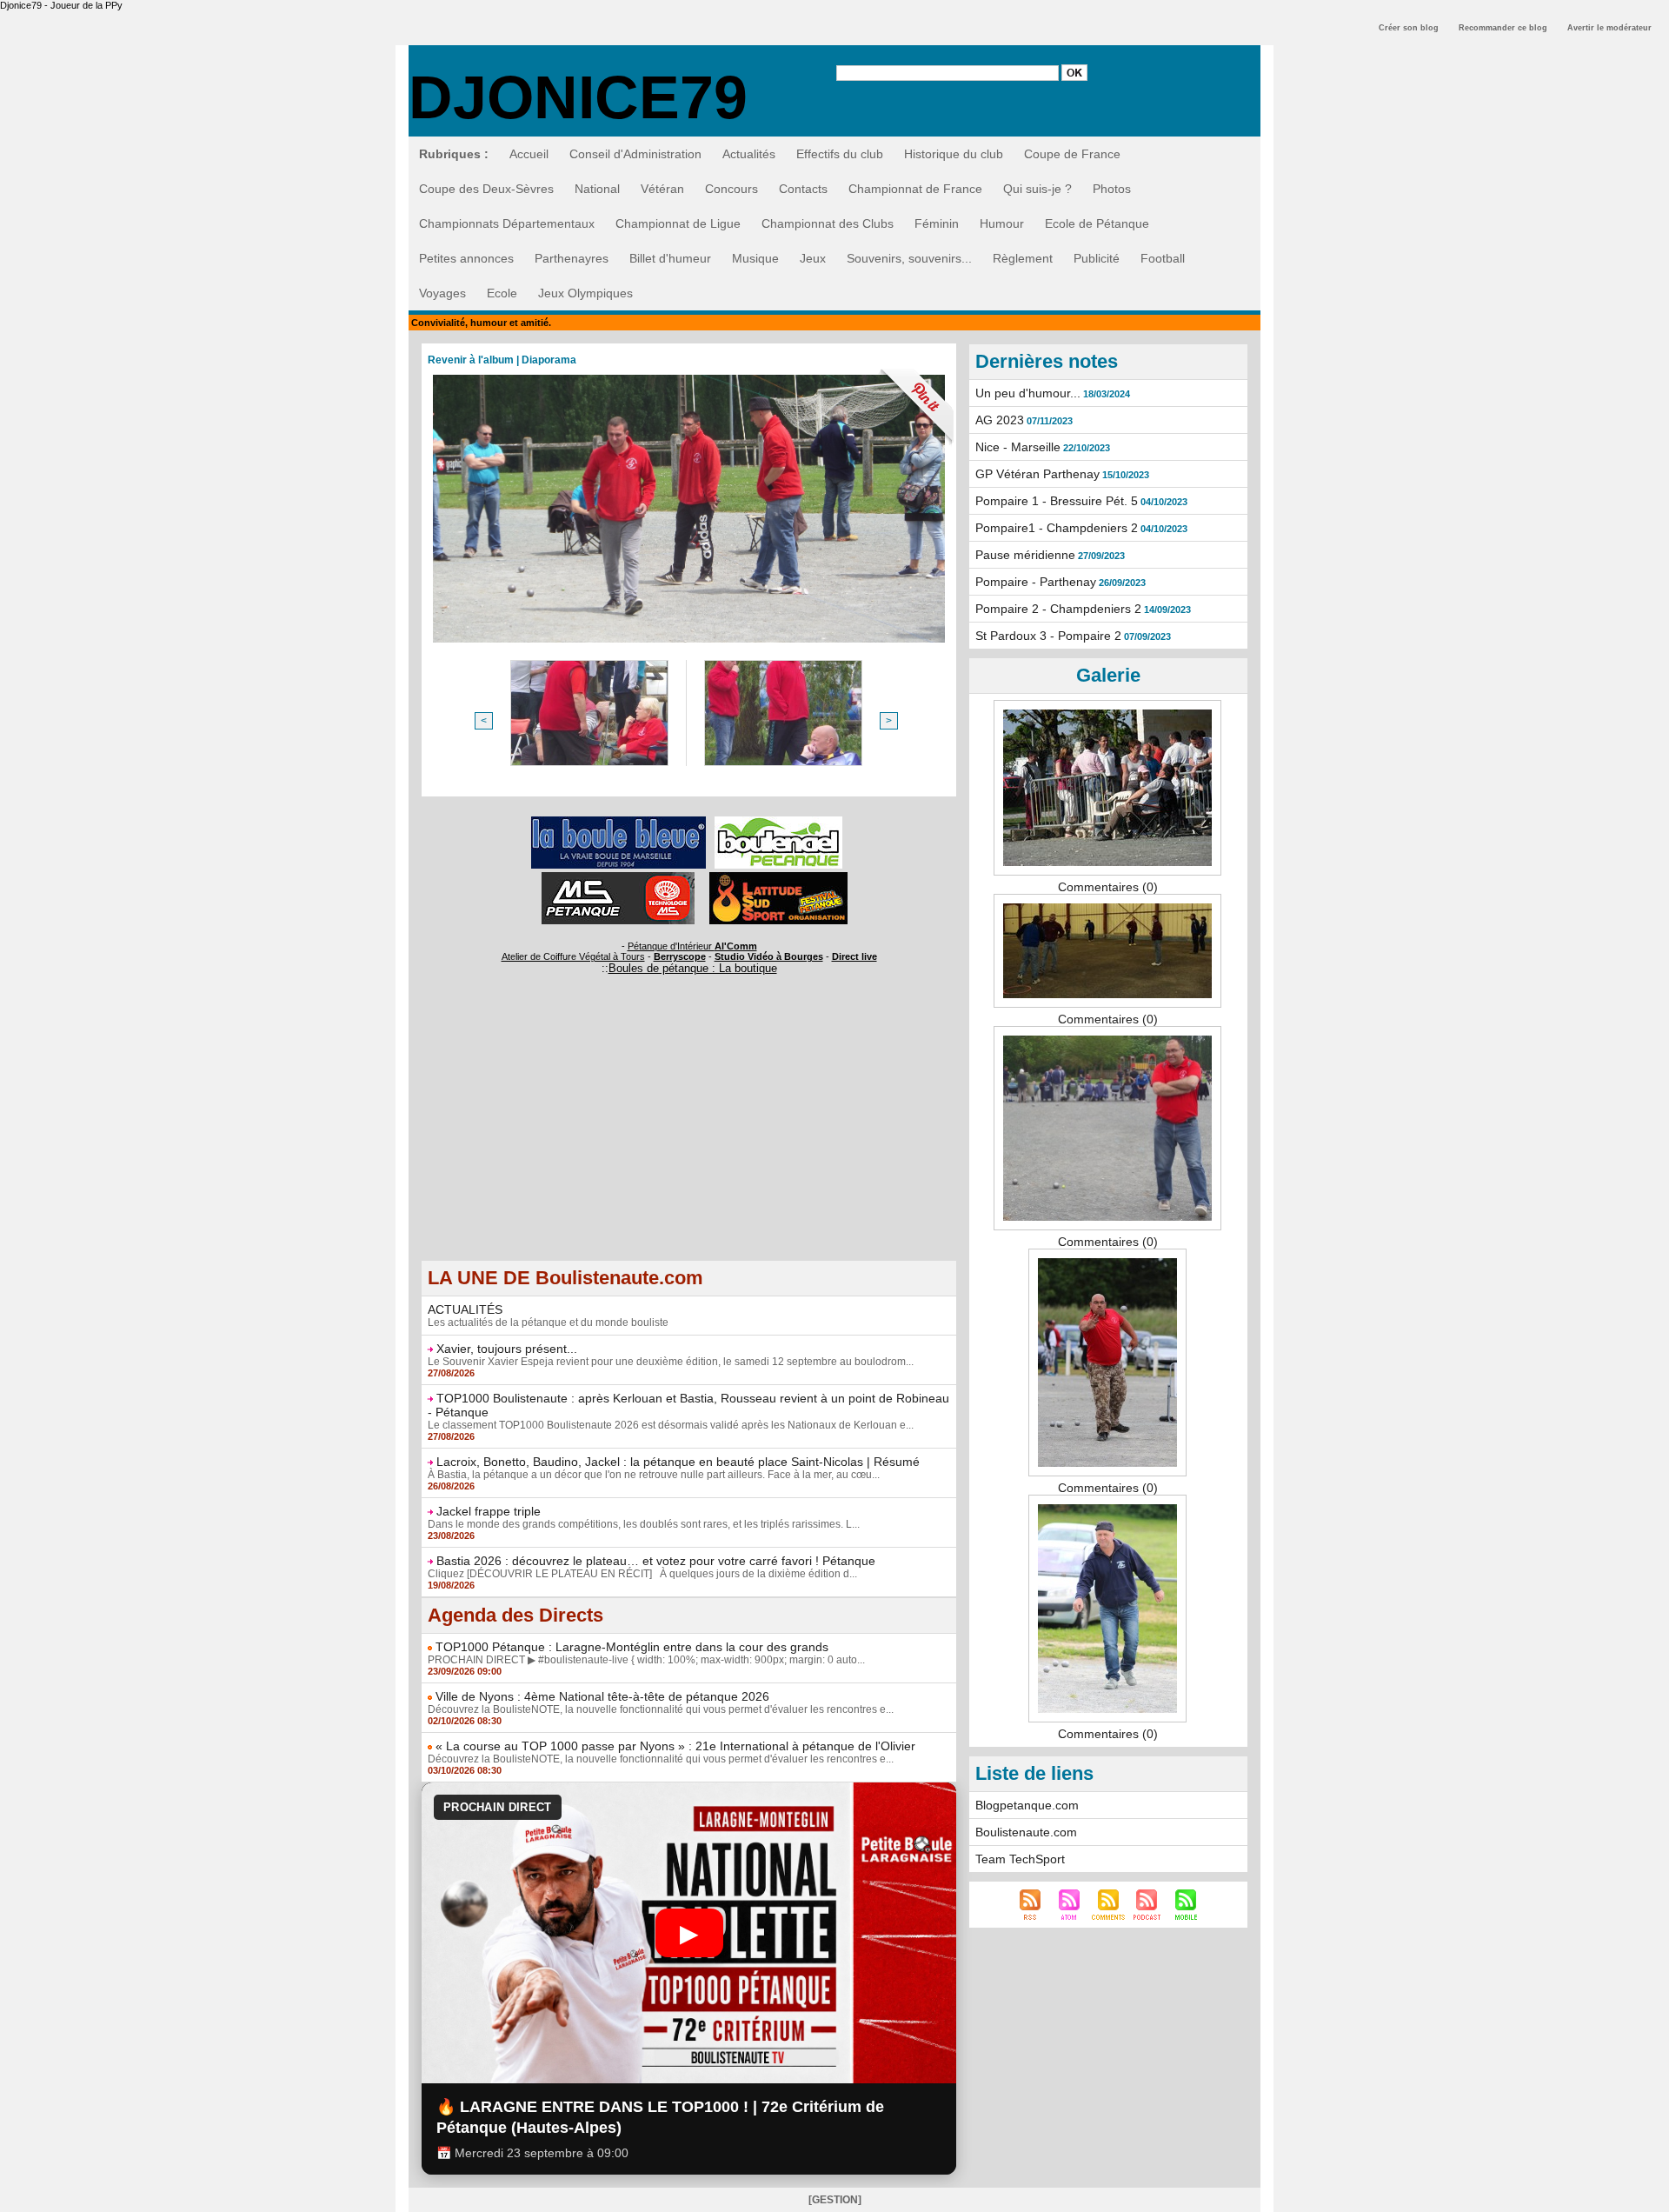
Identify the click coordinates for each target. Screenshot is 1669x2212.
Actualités (749, 154)
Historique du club (954, 154)
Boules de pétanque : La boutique (693, 968)
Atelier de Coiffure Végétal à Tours (573, 956)
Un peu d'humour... (1028, 393)
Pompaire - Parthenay (1036, 582)
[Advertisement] (689, 1138)
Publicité (1097, 258)
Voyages (442, 293)
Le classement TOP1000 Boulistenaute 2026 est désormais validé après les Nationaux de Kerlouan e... (671, 1425)
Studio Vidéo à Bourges (769, 956)
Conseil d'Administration (635, 154)
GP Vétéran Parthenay (1037, 474)
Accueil (529, 154)
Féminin (937, 223)
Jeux (813, 258)
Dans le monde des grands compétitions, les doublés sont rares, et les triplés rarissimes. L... (644, 1524)
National (597, 189)
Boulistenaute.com (1026, 1832)
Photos (1112, 189)
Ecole (502, 293)
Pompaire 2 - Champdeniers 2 (1058, 609)
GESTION (835, 2200)
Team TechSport (1020, 1859)
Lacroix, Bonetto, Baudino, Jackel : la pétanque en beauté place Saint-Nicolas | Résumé (678, 1462)
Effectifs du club (840, 154)
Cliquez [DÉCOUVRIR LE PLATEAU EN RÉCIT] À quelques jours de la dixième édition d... (642, 1574)
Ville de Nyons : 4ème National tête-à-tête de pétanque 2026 (602, 1696)
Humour (1002, 223)
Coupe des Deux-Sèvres (486, 189)
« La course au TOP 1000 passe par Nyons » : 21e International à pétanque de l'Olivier (675, 1746)
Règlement (1023, 258)
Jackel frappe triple (489, 1511)
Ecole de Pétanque (1097, 223)
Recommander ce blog (1503, 28)
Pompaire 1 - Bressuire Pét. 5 (1057, 501)
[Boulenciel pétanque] (778, 822)
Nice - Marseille (1018, 447)
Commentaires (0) (1108, 887)
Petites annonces (466, 258)
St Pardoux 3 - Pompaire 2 (1048, 636)
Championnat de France (915, 189)
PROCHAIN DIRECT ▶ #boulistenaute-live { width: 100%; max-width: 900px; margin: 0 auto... (646, 1660)
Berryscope (680, 956)
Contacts (803, 189)
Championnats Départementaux (507, 223)
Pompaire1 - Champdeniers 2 (1057, 528)
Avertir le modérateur (1609, 28)
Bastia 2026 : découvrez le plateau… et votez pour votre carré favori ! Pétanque (656, 1561)
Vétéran (662, 189)
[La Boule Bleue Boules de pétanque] (618, 822)
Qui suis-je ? (1037, 189)
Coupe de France (1072, 154)
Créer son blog (1409, 28)
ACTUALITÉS (465, 1309)
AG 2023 (1000, 420)
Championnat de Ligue (678, 223)
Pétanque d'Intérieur (692, 946)
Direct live (854, 956)
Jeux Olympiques (585, 293)
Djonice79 (578, 97)
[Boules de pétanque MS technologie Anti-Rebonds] (618, 877)
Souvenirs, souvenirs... (909, 258)
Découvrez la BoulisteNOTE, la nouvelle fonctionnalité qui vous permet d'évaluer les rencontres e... (661, 1709)
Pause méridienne (1025, 555)
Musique (755, 258)
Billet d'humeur (670, 258)
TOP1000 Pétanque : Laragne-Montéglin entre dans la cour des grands (632, 1647)
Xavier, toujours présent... (507, 1349)
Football (1163, 258)
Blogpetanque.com (1027, 1805)
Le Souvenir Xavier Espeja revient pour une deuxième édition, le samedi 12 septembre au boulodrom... (671, 1362)
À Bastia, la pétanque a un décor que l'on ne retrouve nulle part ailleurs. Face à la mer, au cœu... (654, 1475)
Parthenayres (572, 258)
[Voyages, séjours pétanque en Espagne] (778, 877)
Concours (731, 189)
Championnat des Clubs (828, 223)
